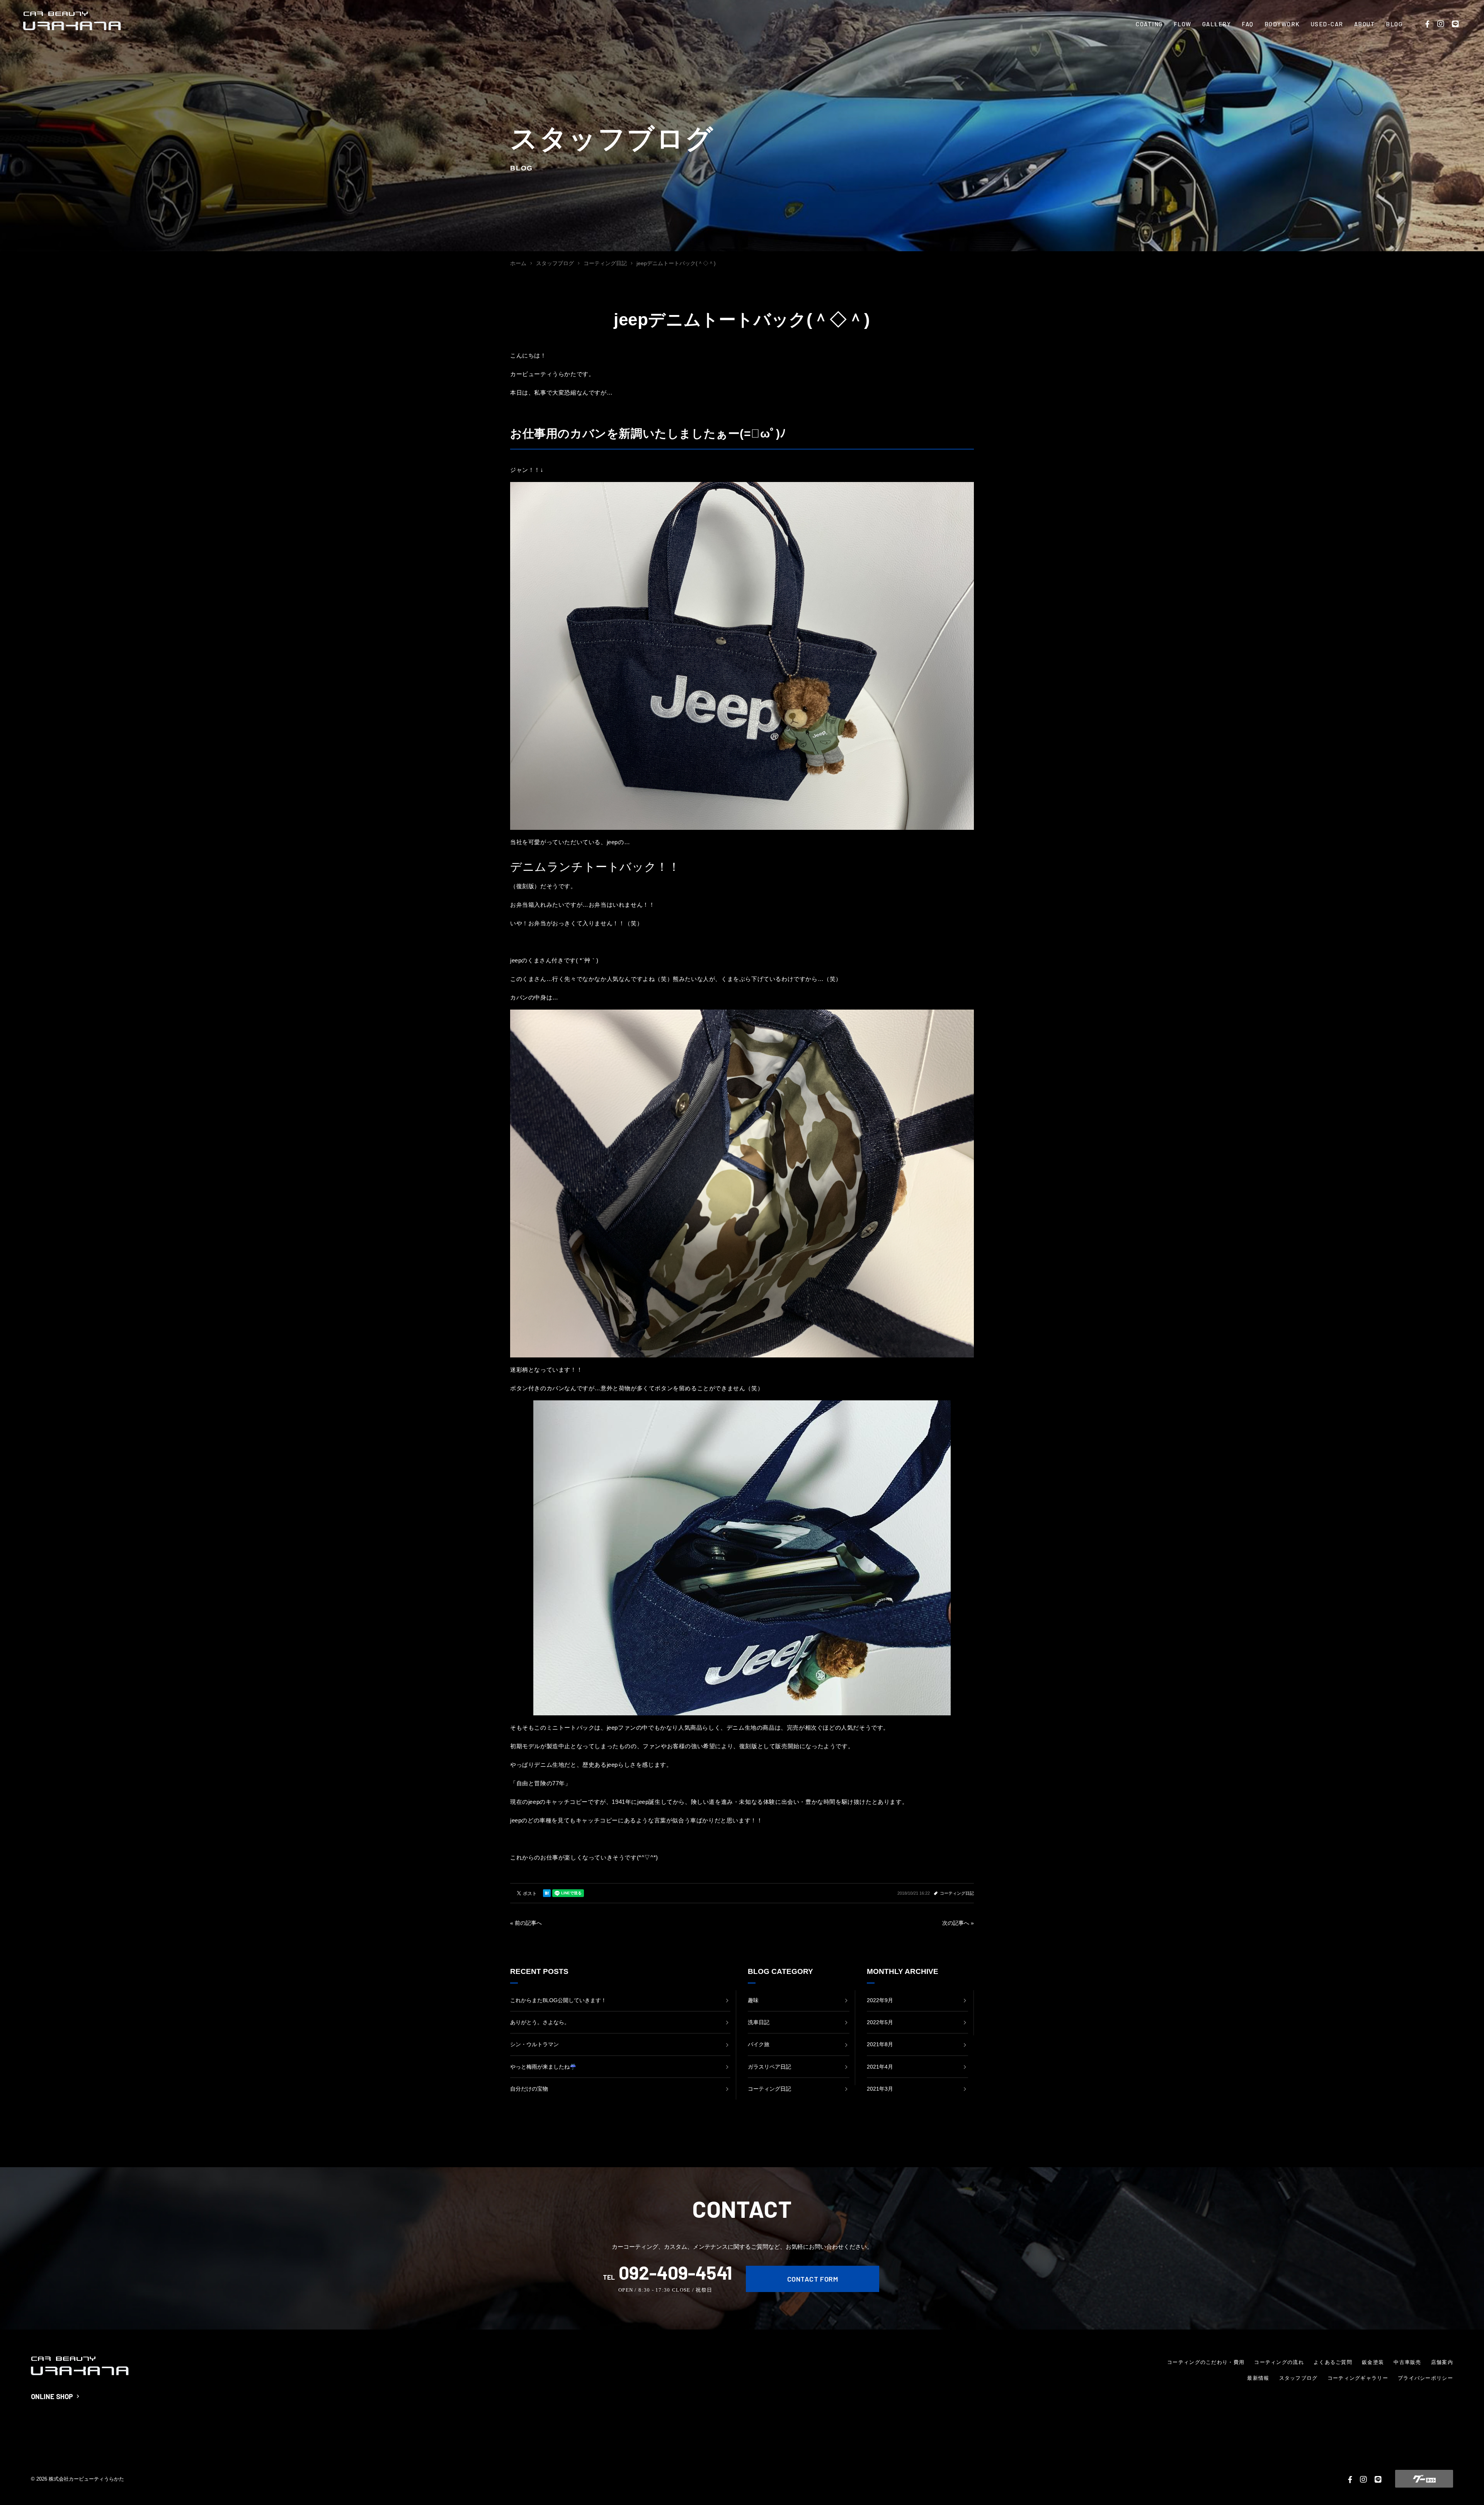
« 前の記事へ (526, 1923)
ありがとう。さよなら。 (540, 2022)
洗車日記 (759, 2022)
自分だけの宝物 (529, 2089)
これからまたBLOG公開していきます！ (558, 2000)
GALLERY (1217, 24)
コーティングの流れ (1279, 2362)
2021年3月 (880, 2089)
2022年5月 (880, 2022)
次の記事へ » (958, 1923)
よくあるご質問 (1333, 2362)
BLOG (1394, 24)
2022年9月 (880, 2000)
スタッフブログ (1298, 2378)
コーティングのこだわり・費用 (1206, 2362)
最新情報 (1258, 2378)
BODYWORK (1282, 24)
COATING (1149, 24)
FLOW (1183, 24)
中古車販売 (1407, 2362)
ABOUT (1365, 24)
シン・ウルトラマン (534, 2044)
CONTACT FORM (813, 2279)
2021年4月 (880, 2067)
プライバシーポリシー (1425, 2378)
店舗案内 (1442, 2362)
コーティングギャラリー (1358, 2378)
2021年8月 (880, 2044)
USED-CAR (1327, 24)
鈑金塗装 (1373, 2362)
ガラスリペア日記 (769, 2067)
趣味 (753, 2000)
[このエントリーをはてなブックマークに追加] (547, 1893)
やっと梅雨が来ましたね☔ (543, 2067)
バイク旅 (759, 2044)
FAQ (1248, 24)
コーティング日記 (957, 1893)
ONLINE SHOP (52, 2396)
